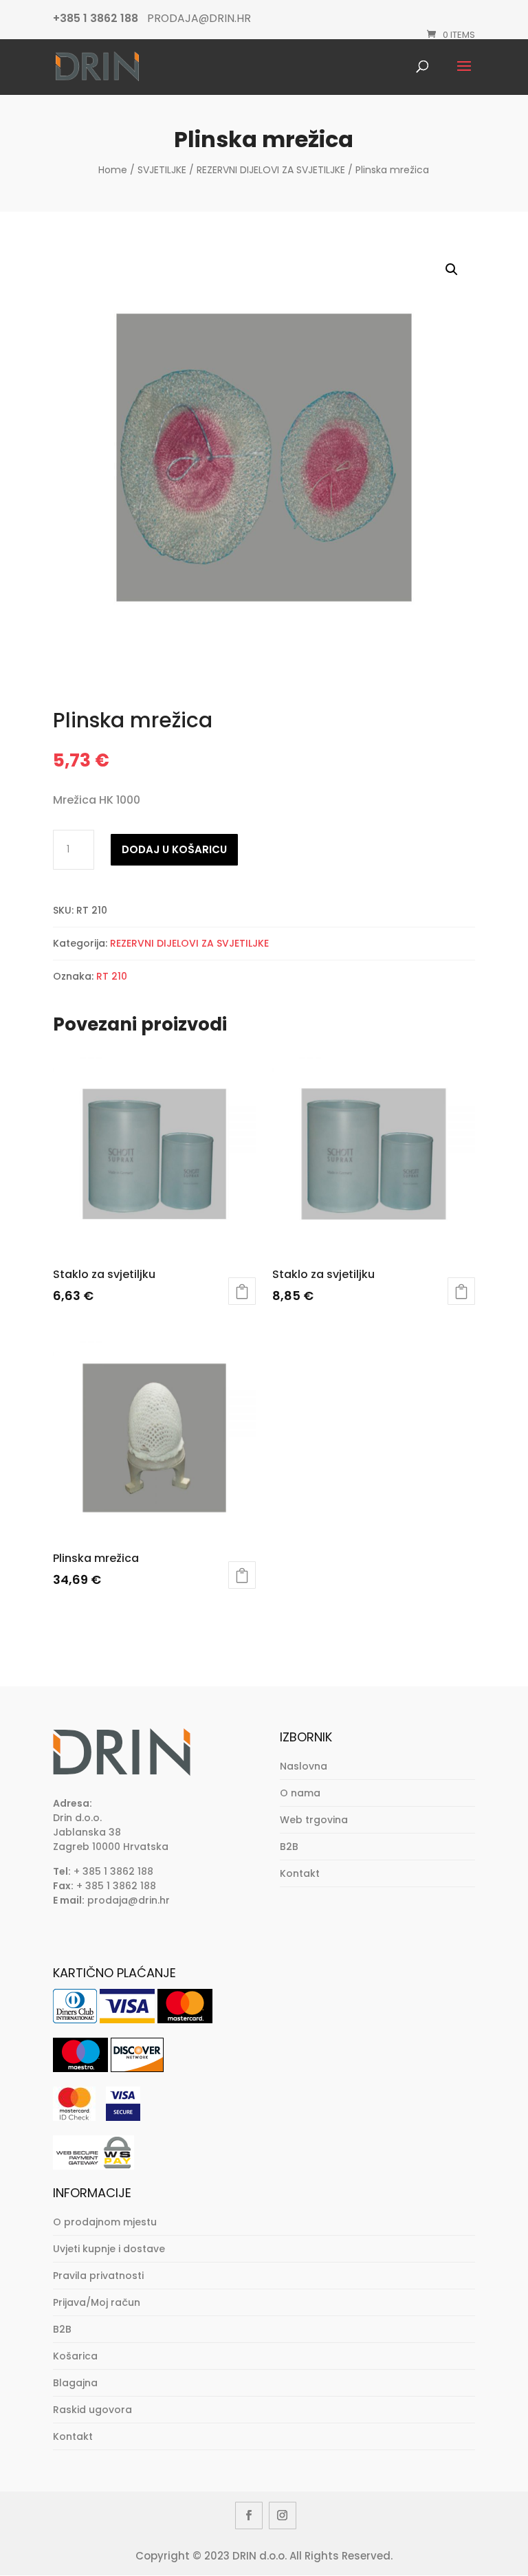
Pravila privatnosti (98, 2276)
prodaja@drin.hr (129, 1900)
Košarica (75, 2356)
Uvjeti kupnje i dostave (109, 2249)
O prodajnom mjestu (105, 2222)
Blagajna (75, 2383)
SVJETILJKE (162, 170)
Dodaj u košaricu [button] (242, 1291)
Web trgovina (314, 1820)
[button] (452, 269)
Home (113, 170)
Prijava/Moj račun (97, 2302)
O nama (300, 1793)
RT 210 (112, 976)
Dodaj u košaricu (174, 849)
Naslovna (304, 1766)
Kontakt (300, 1873)
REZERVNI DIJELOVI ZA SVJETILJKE (271, 170)
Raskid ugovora (92, 2410)
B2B (289, 1847)
